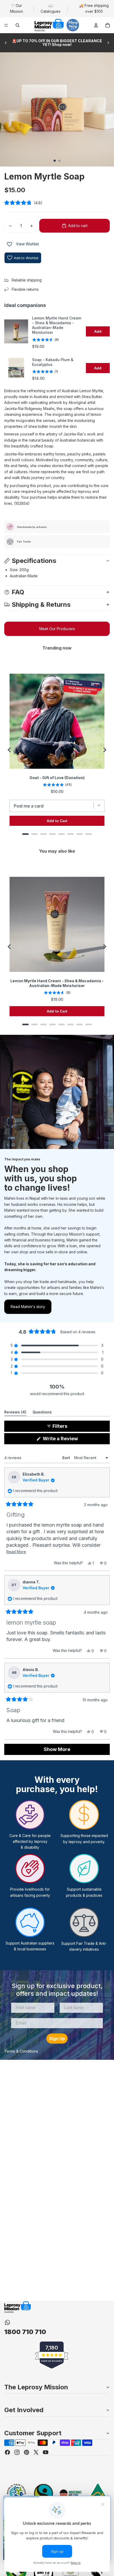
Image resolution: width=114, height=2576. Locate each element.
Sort (67, 1458)
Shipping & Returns (41, 605)
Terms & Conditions (21, 2051)
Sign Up (57, 2039)
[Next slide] (108, 43)
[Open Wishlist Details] (10, 244)
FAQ (18, 592)
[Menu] (6, 25)
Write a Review (70, 1440)
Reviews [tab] (15, 1413)
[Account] (96, 25)
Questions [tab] (42, 1413)
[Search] (17, 25)
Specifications (34, 561)
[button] (57, 203)
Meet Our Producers (57, 629)
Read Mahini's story (28, 1307)
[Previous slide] (6, 43)
